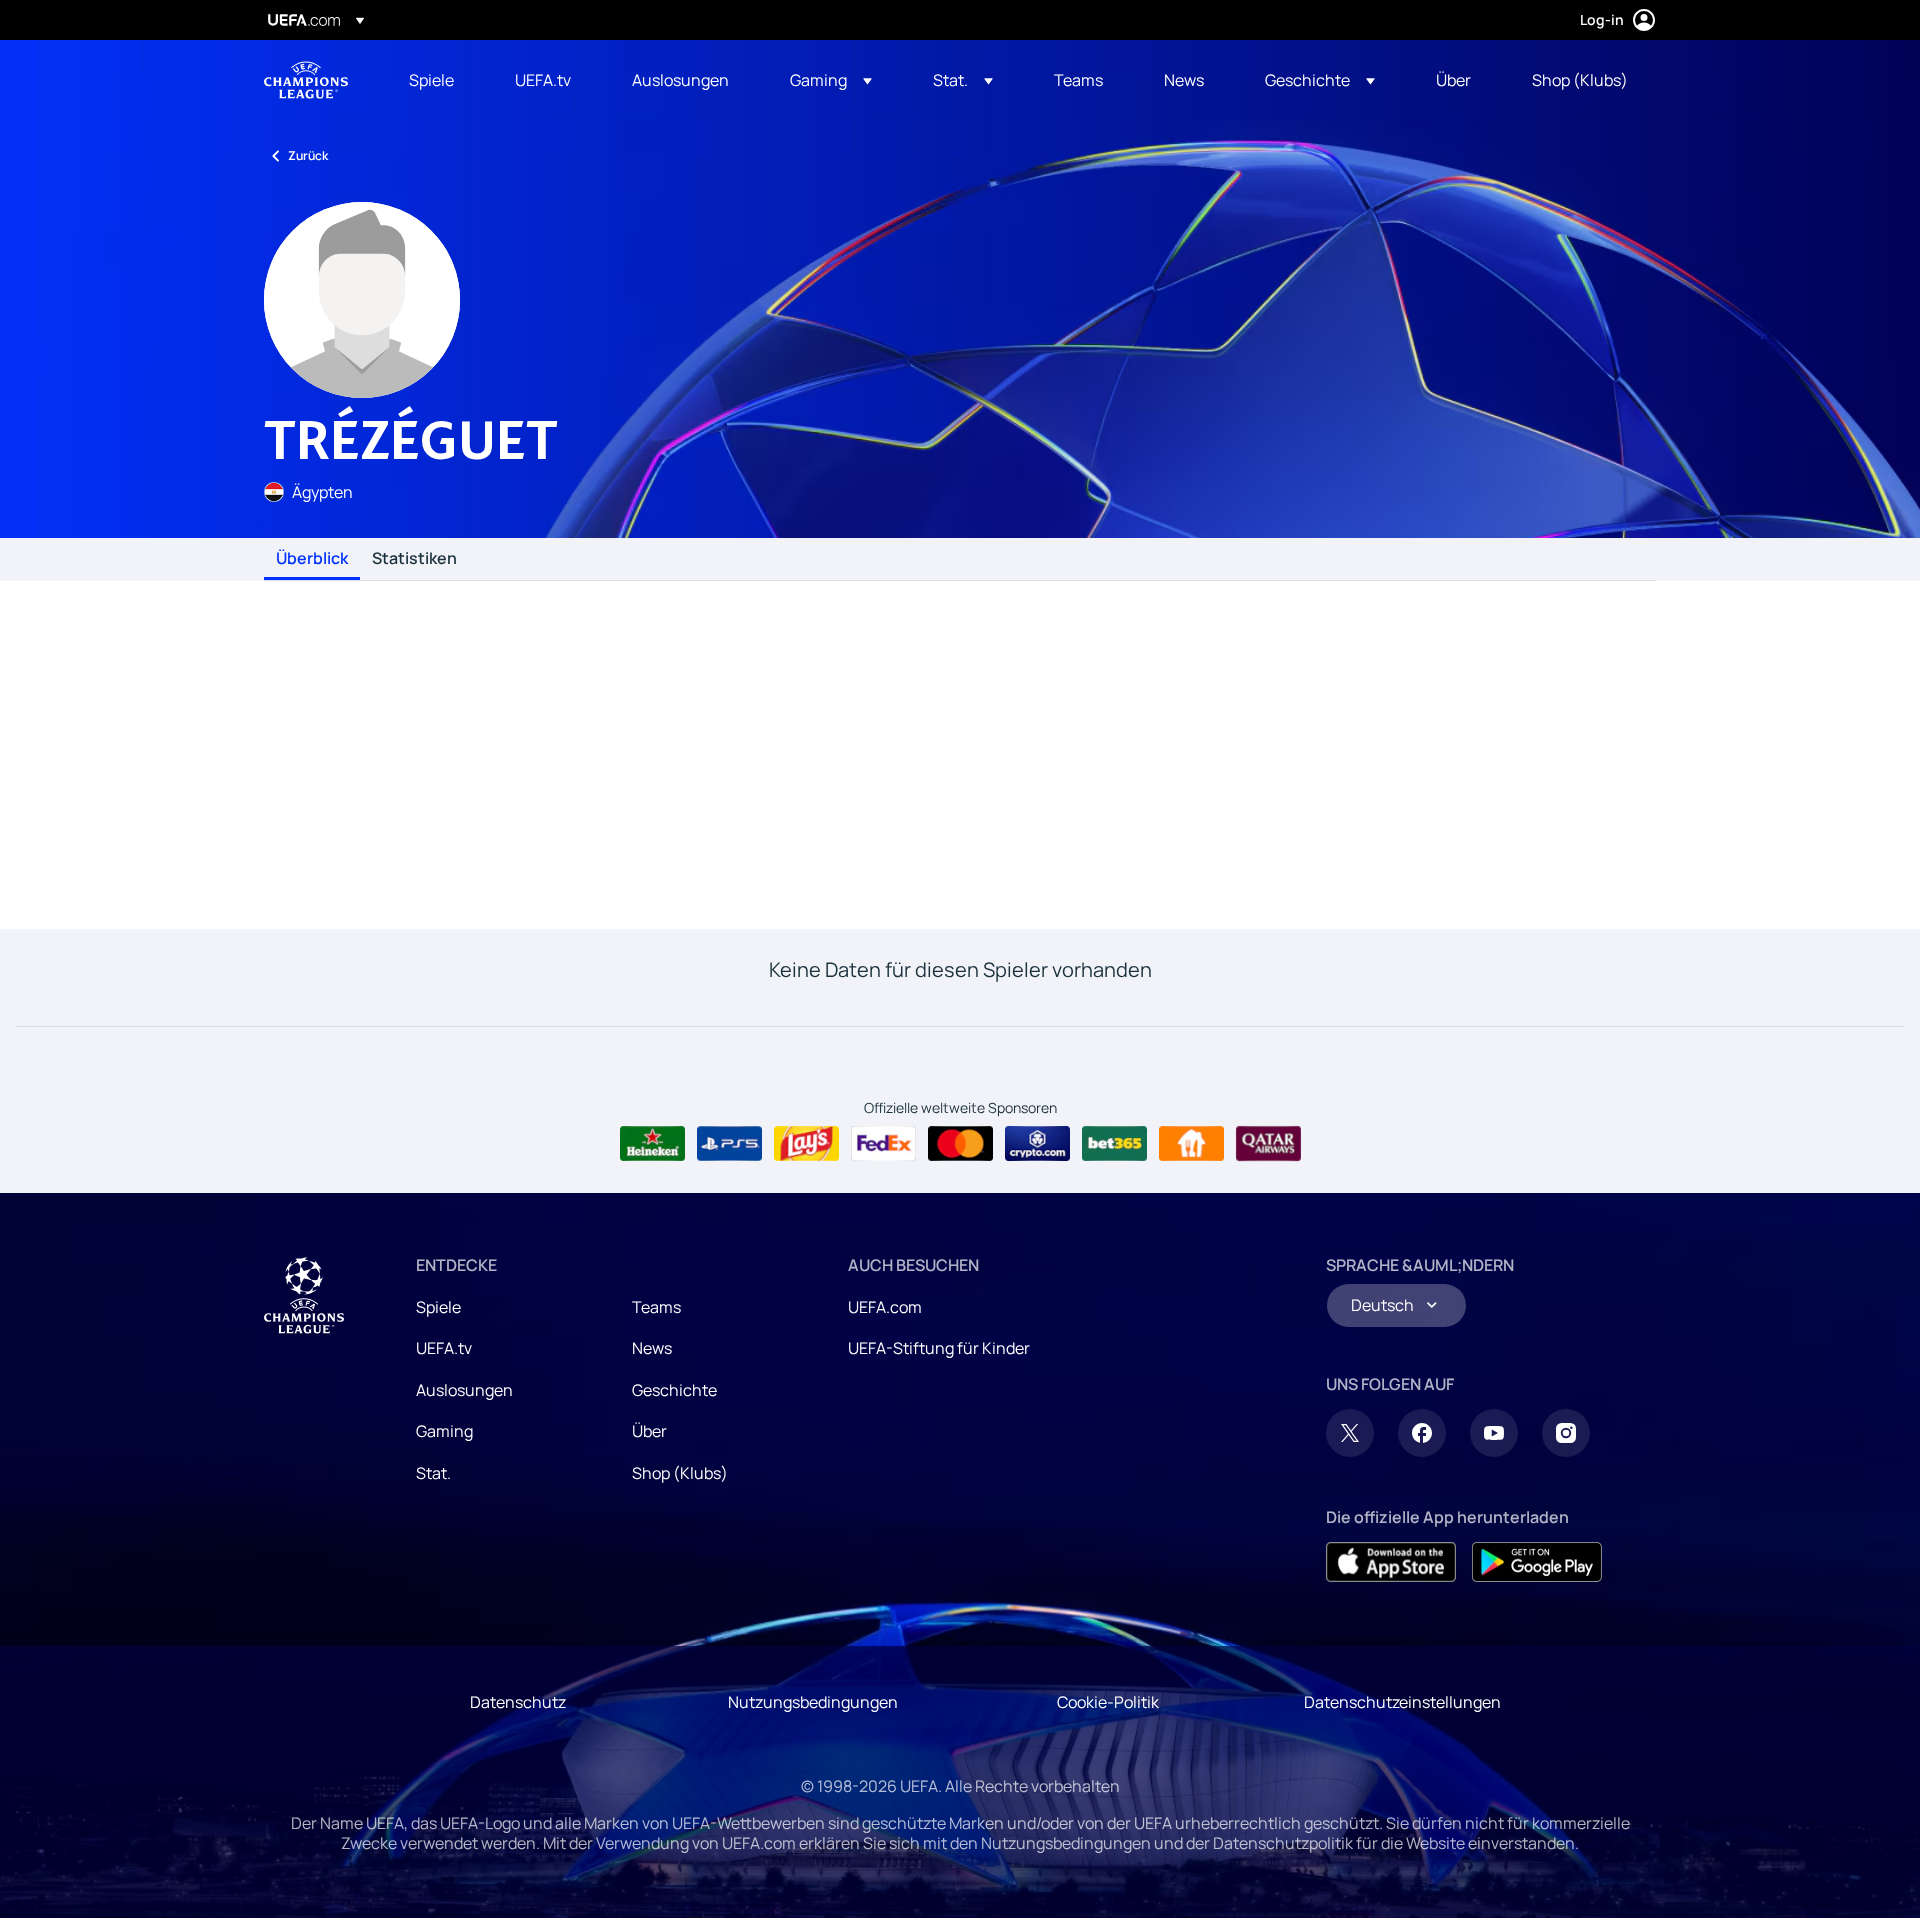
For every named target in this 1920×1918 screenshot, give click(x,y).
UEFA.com (885, 1307)
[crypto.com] (1037, 1144)
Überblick (312, 559)
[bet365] (1114, 1144)
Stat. (433, 1473)
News (652, 1348)
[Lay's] (806, 1144)
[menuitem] (437, 80)
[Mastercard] (960, 1144)
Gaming (444, 1431)
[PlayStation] (729, 1144)
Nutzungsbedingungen (813, 1702)
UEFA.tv (444, 1348)
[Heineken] (652, 1144)
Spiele (438, 1307)
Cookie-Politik (1108, 1702)
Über (649, 1431)
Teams (656, 1307)
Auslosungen (464, 1390)
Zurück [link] (308, 155)
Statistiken (414, 559)
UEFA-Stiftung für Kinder (939, 1348)
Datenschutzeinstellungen (1402, 1702)
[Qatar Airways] (1268, 1144)
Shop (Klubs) (680, 1473)
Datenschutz (518, 1702)
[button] (831, 80)
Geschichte (674, 1390)
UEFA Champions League (306, 80)
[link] (431, 80)
